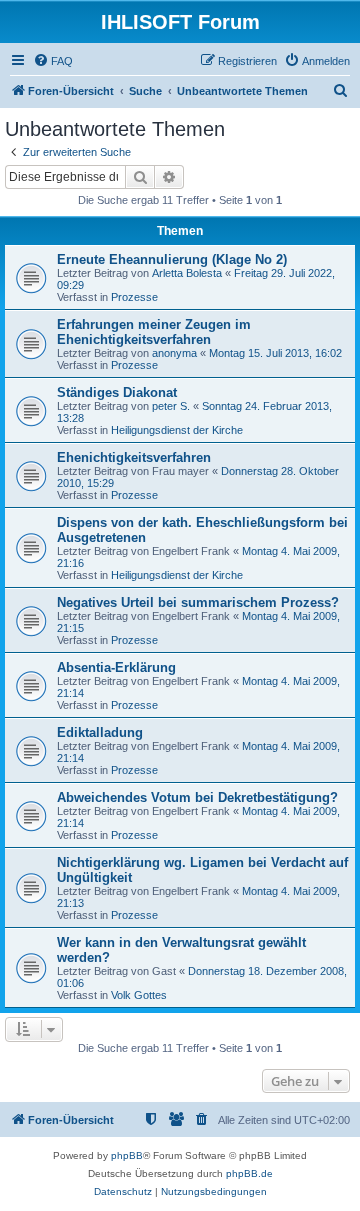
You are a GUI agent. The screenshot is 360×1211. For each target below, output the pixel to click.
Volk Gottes (139, 995)
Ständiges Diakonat (117, 392)
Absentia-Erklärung (116, 667)
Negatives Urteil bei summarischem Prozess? (198, 602)
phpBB (127, 1155)
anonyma (174, 353)
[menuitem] (53, 61)
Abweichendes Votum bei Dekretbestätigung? (197, 797)
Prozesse (134, 297)
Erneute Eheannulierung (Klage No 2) (172, 259)
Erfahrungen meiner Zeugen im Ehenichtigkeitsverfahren (154, 332)
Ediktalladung (100, 732)
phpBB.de (249, 1173)
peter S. (171, 406)
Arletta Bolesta (187, 273)
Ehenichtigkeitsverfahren (134, 457)
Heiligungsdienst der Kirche (177, 430)
